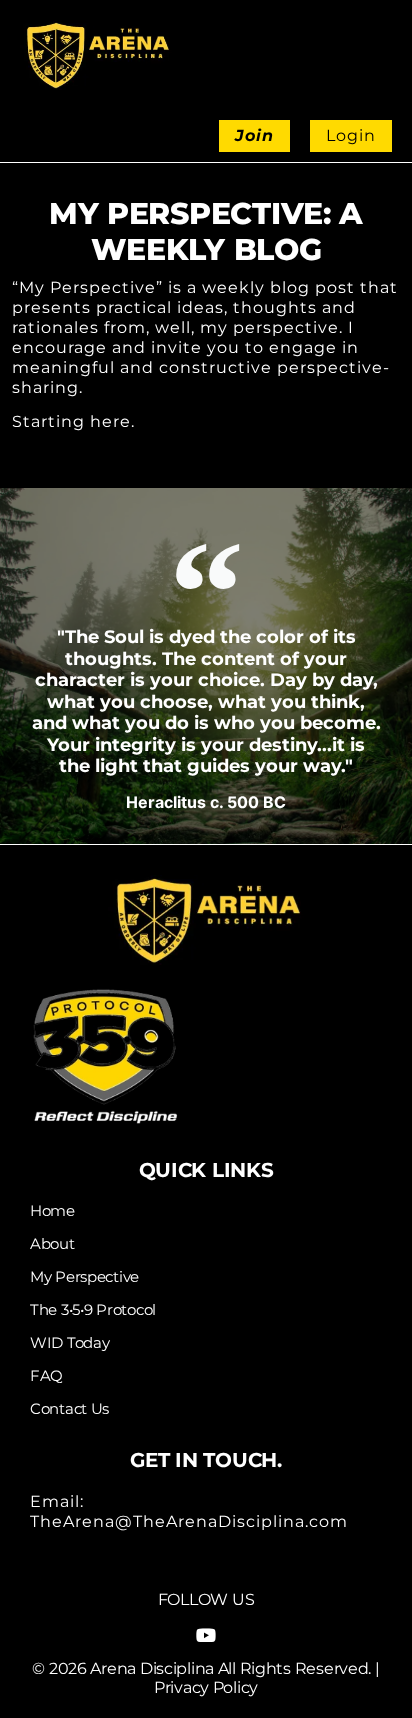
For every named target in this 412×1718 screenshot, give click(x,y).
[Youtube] (206, 1635)
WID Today (69, 1343)
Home (52, 1211)
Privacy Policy (206, 1687)
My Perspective (84, 1277)
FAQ (46, 1376)
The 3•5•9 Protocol (93, 1310)
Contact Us (69, 1409)
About (52, 1244)
